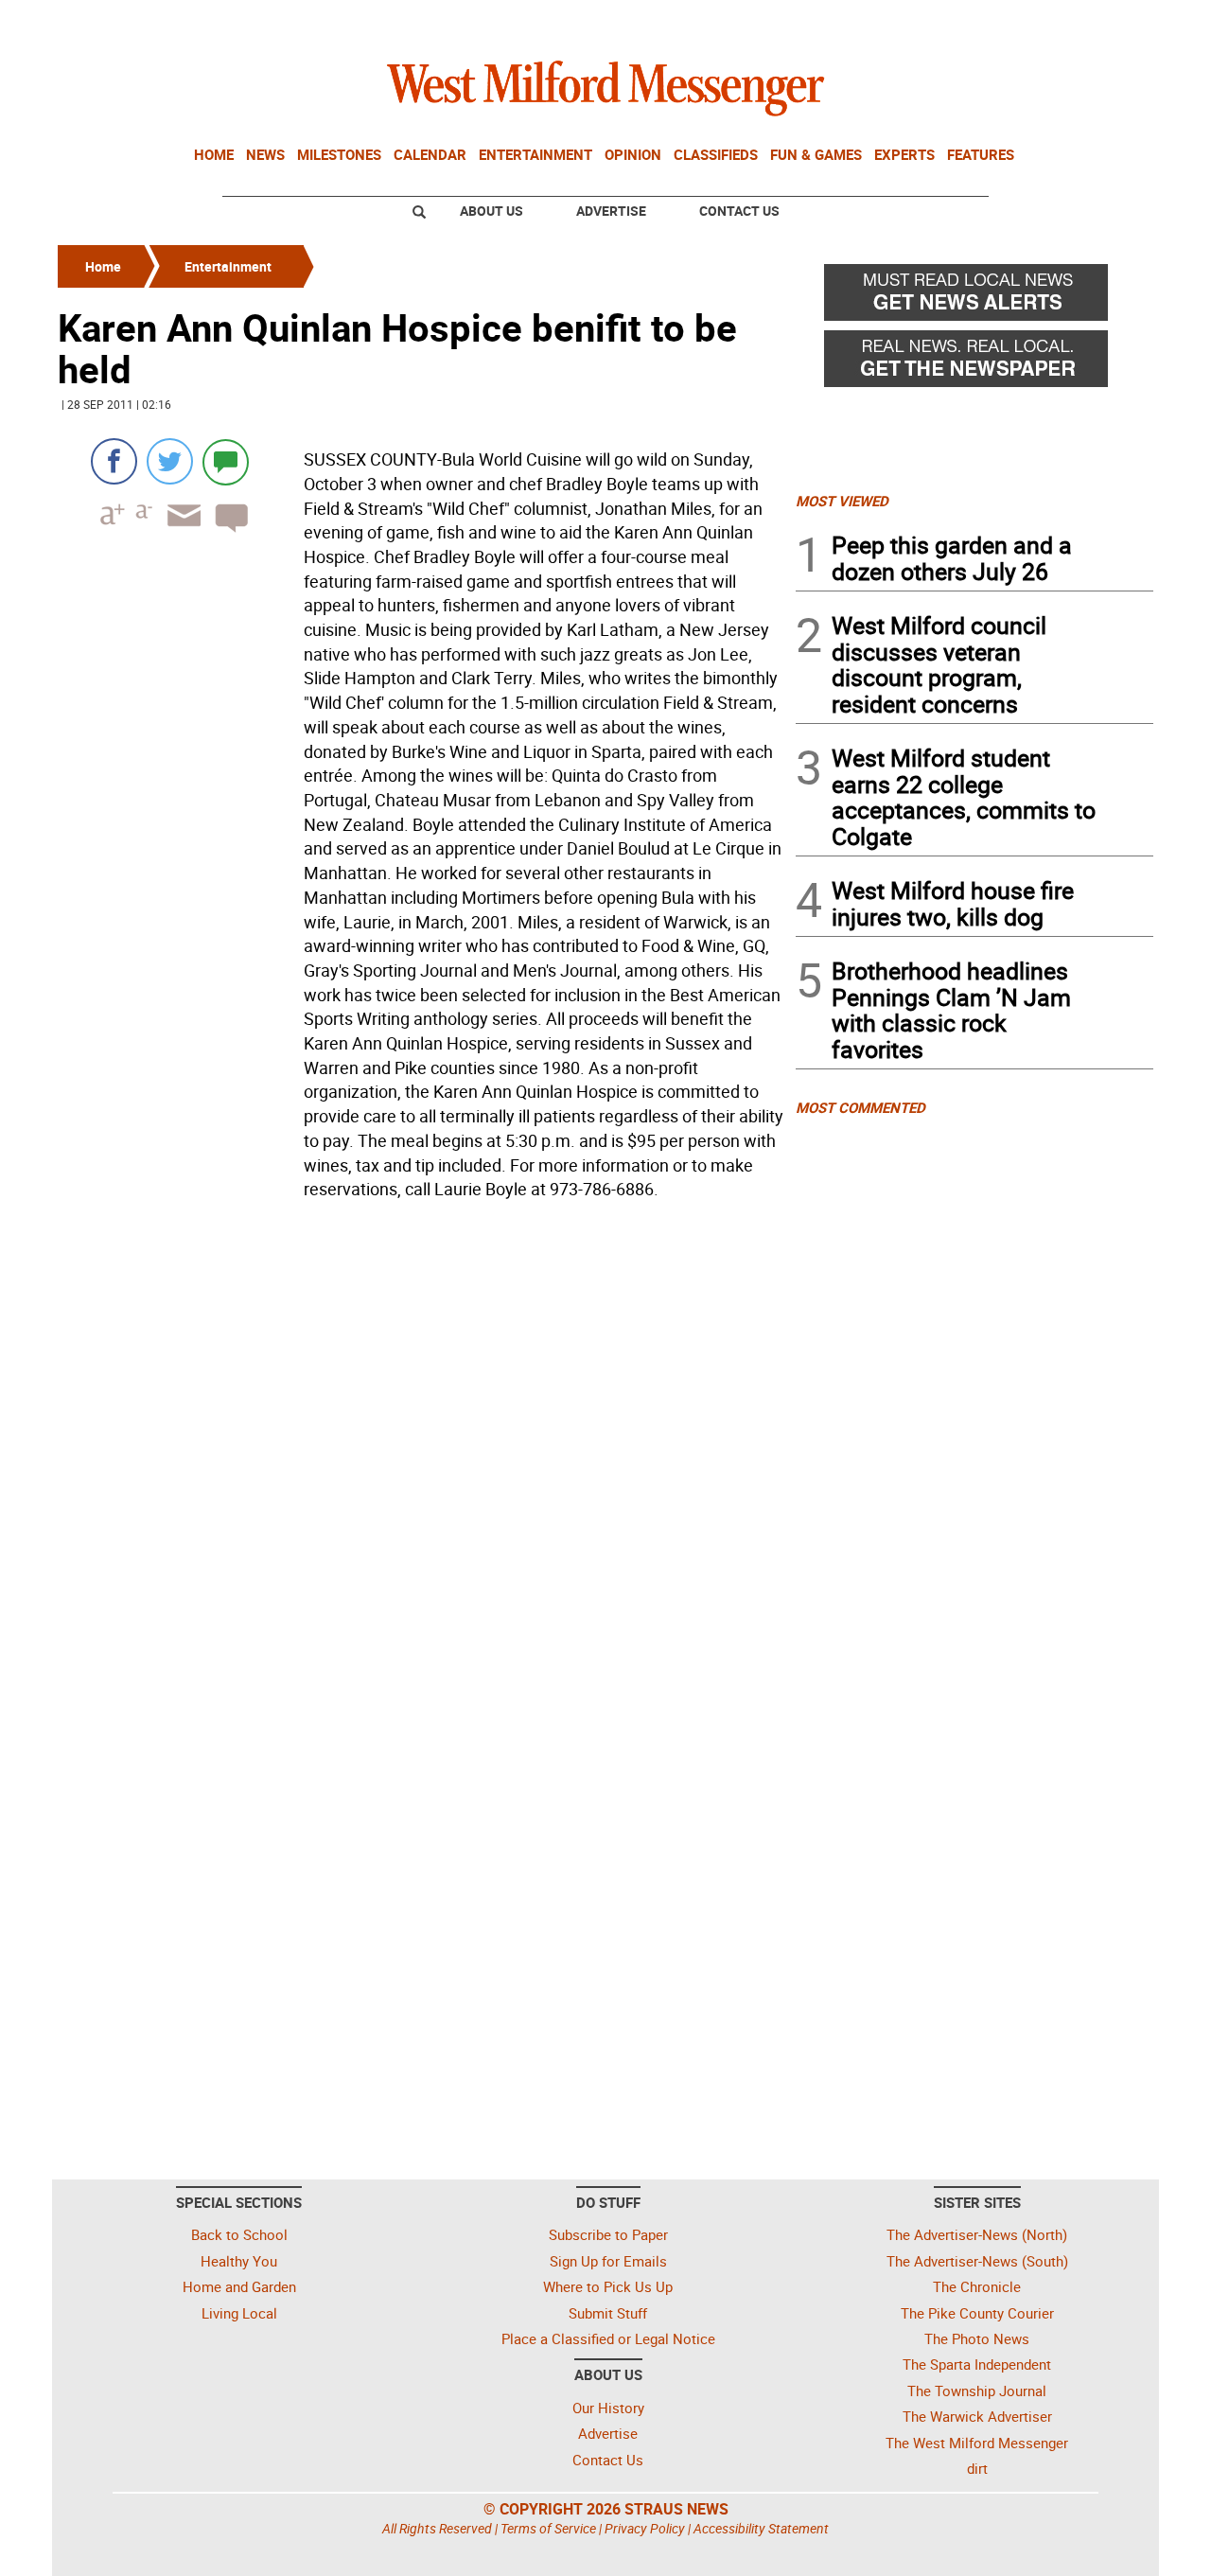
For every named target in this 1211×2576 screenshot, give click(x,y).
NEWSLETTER (1001, 22)
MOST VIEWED (842, 501)
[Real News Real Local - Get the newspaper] (974, 363)
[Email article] (178, 532)
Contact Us (739, 211)
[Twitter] (170, 461)
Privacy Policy (645, 2528)
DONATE (1107, 22)
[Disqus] (421, 1448)
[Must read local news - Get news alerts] (974, 297)
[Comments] (226, 461)
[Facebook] (114, 461)
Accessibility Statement (761, 2528)
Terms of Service (548, 2528)
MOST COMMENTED (860, 1107)
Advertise (611, 211)
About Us (491, 211)
